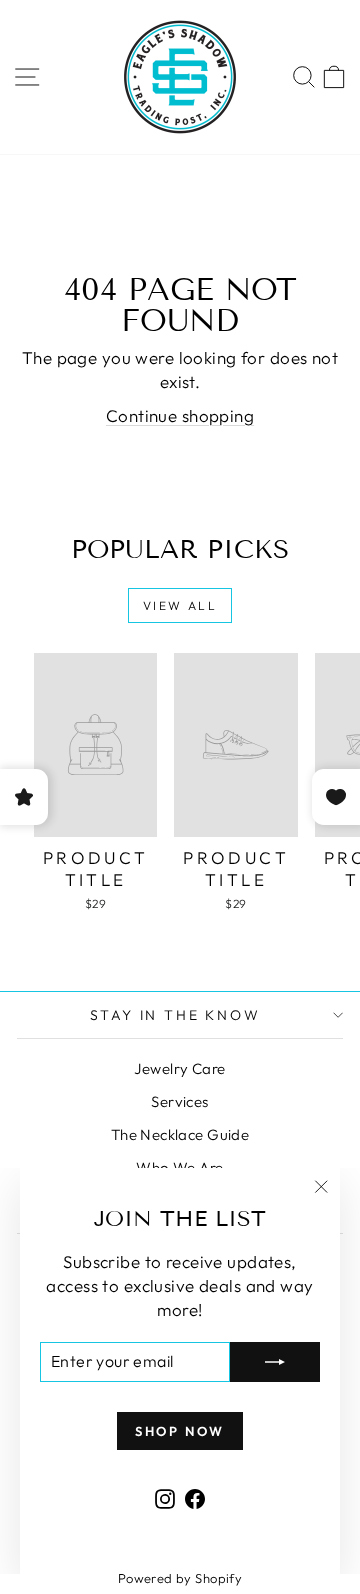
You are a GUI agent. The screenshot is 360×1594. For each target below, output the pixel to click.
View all (180, 605)
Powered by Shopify (180, 1578)
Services (179, 1101)
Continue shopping (180, 415)
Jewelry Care (179, 1068)
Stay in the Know (175, 1015)
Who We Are (179, 1167)
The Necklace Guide (180, 1134)
